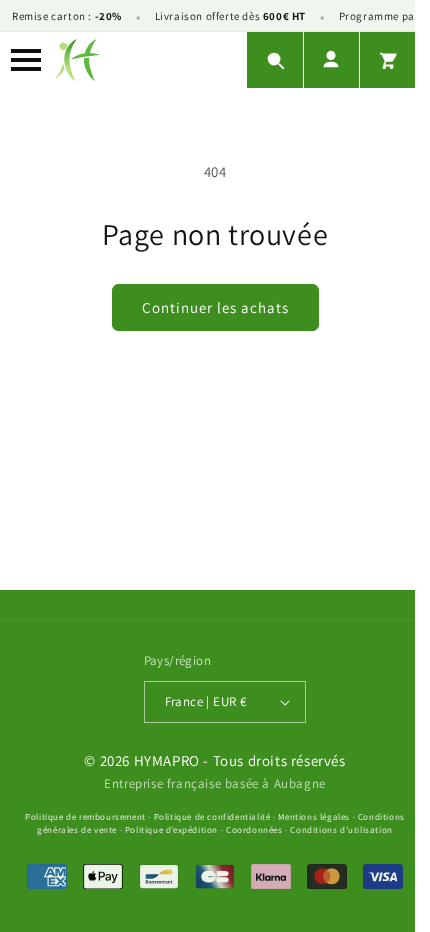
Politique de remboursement (85, 817)
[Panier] (387, 60)
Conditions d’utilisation (341, 830)
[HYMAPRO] (77, 60)
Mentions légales (314, 817)
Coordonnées (254, 830)
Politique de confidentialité (212, 817)
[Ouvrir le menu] (26, 60)
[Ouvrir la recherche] (275, 60)
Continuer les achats (215, 307)
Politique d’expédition (171, 830)
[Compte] (331, 60)
